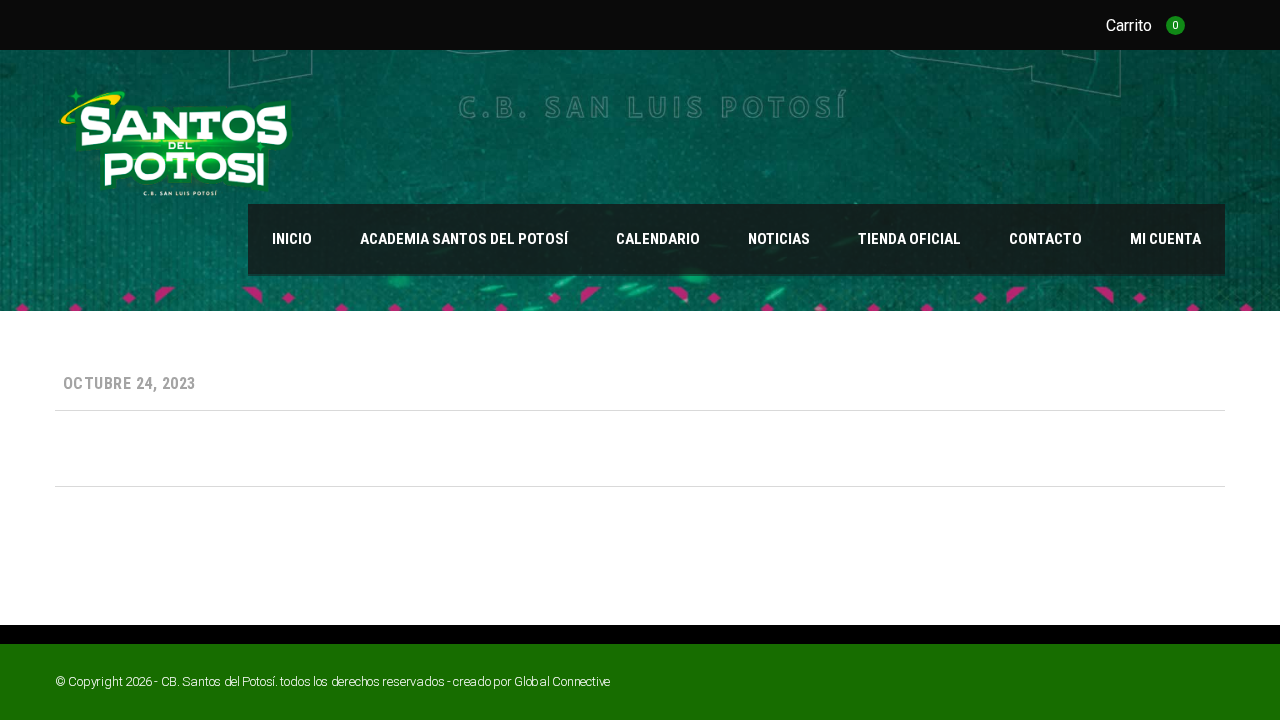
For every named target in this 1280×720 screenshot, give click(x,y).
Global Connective (562, 681)
